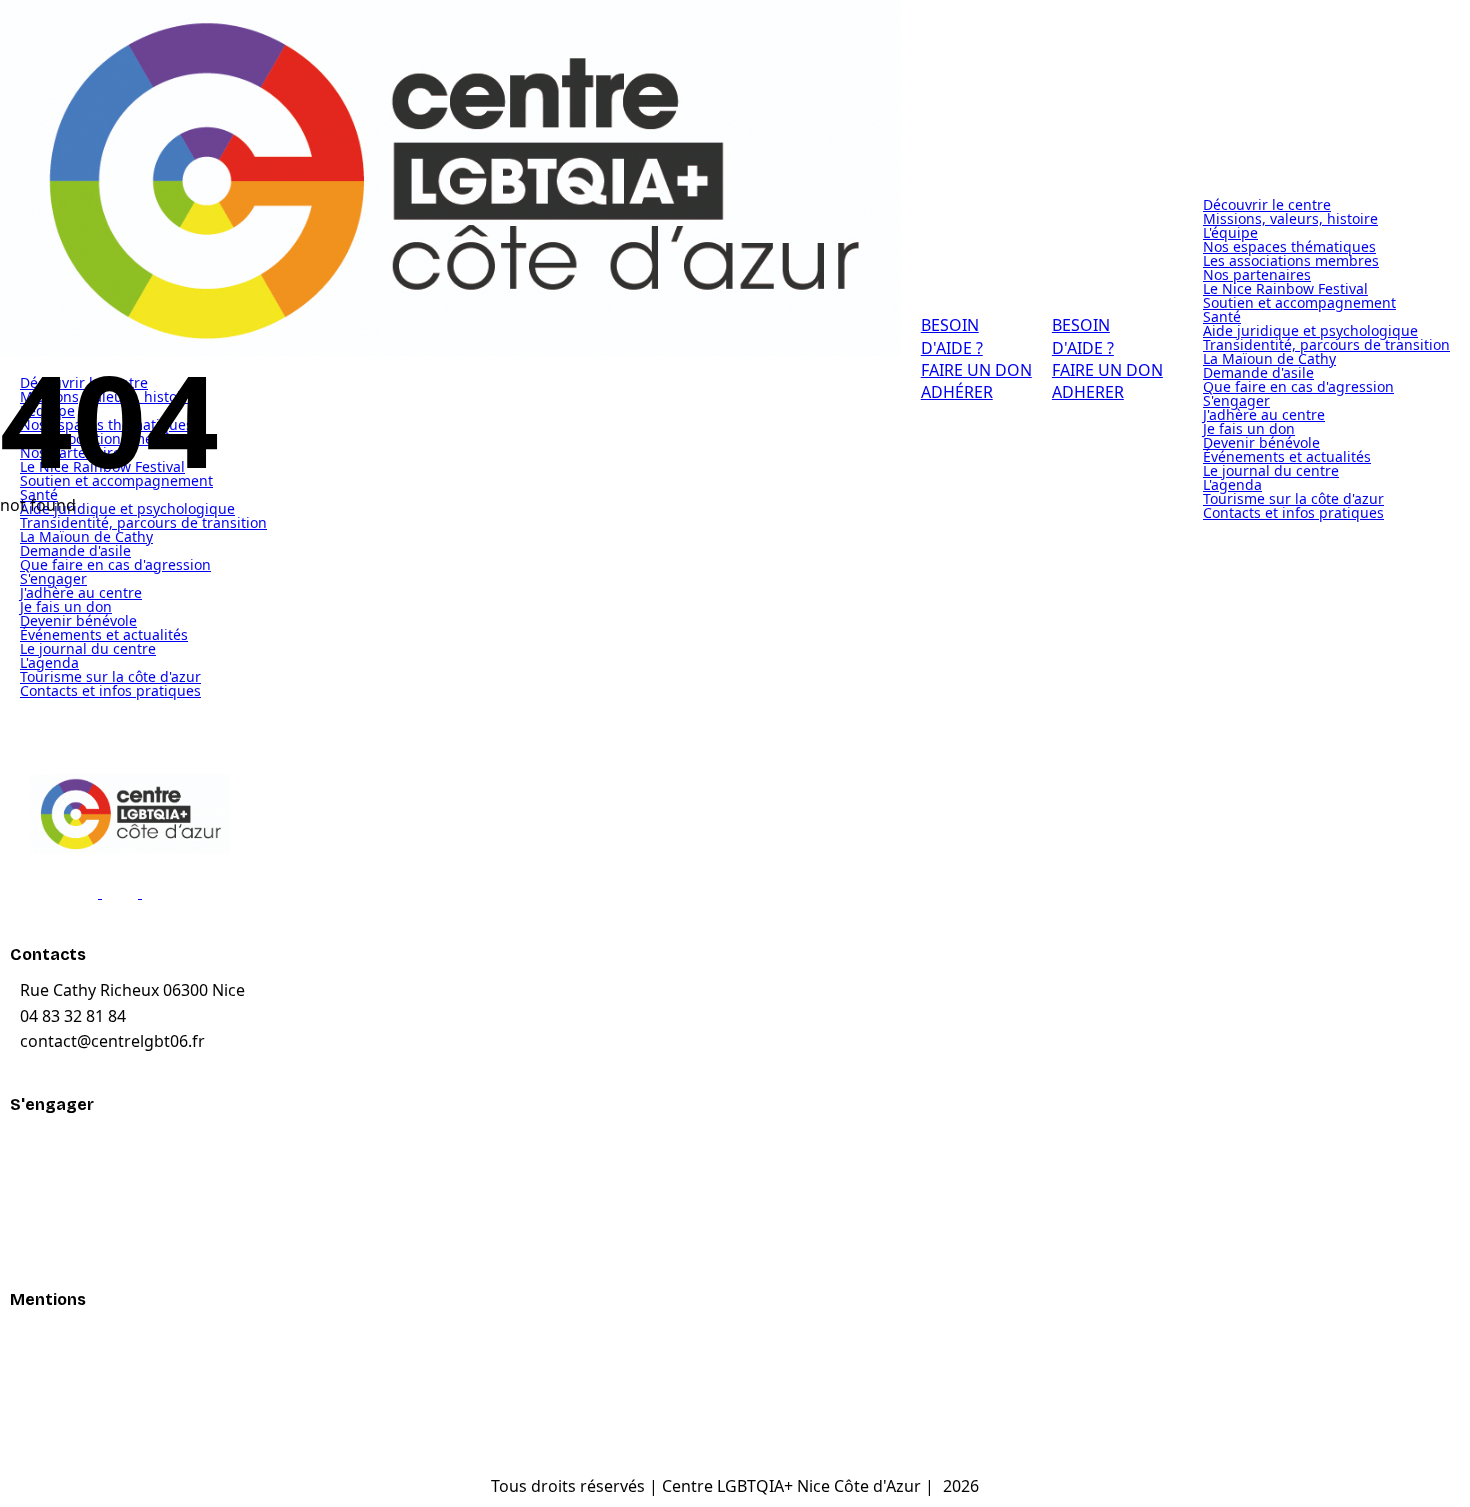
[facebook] (92, 892)
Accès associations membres (127, 1418)
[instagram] (170, 892)
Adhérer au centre (87, 1182)
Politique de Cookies (95, 1378)
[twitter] (132, 892)
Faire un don (65, 1142)
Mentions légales (82, 1337)
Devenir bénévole (84, 1223)
